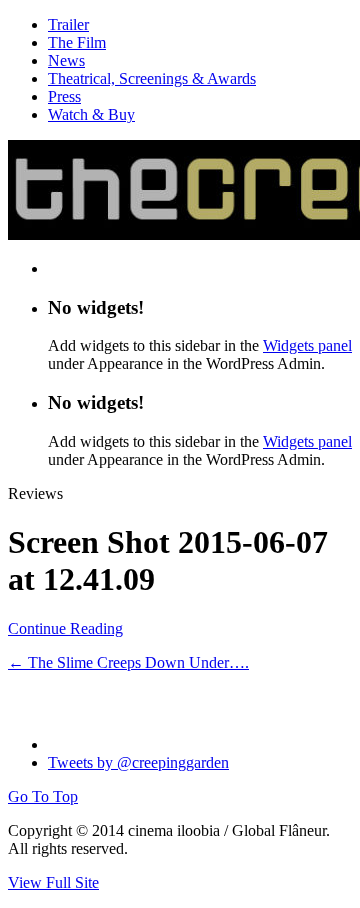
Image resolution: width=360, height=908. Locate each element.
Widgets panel (307, 345)
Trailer (68, 24)
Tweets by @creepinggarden (138, 762)
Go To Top (43, 796)
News (66, 60)
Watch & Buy (91, 114)
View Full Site (53, 882)
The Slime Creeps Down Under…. (128, 662)
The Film (77, 42)
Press (64, 96)
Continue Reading (65, 628)
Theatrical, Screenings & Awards (152, 78)
